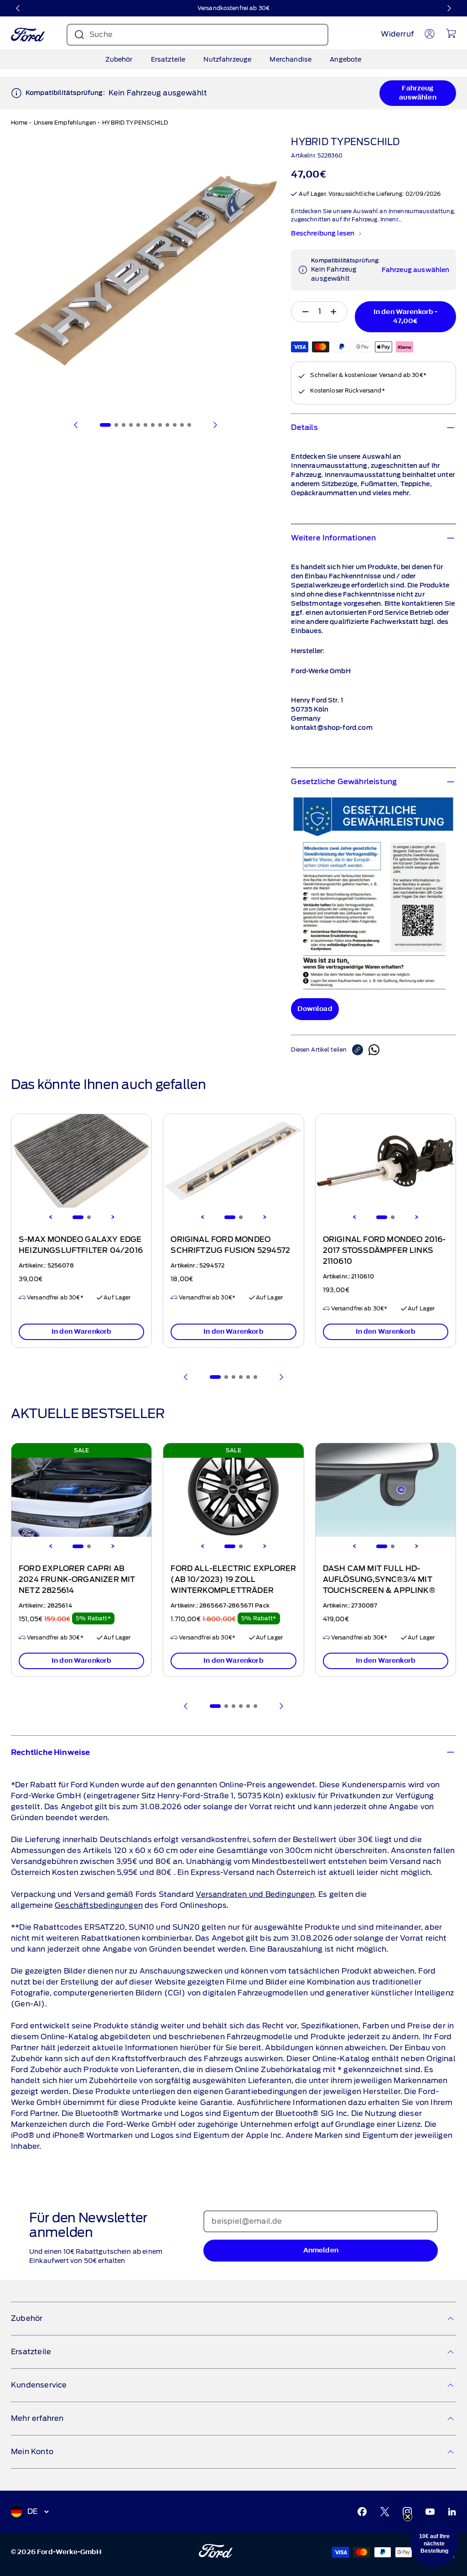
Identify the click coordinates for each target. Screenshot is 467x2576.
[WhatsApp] (374, 1050)
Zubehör (119, 59)
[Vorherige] (18, 8)
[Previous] (51, 1217)
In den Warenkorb (82, 1332)
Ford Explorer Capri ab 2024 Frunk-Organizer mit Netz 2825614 (77, 1580)
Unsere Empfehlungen (65, 123)
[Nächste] (449, 8)
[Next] (113, 1217)
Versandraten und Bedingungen (255, 1894)
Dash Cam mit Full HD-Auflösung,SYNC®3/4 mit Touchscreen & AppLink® (379, 1580)
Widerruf (397, 34)
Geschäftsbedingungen (99, 1905)
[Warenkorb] (451, 33)
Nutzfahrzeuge (227, 59)
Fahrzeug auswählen (418, 93)
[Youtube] (430, 2512)
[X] (385, 2512)
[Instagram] (407, 2512)
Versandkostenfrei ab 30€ (233, 8)
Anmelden (321, 2250)
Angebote (345, 59)
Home (19, 123)
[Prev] (186, 1377)
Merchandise (291, 59)
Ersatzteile (168, 59)
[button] (434, 2543)
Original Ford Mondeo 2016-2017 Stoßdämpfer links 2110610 (384, 1251)
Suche (101, 34)
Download (315, 1009)
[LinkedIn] (452, 2512)
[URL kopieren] (360, 1050)
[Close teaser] (408, 2517)
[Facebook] (362, 2512)
